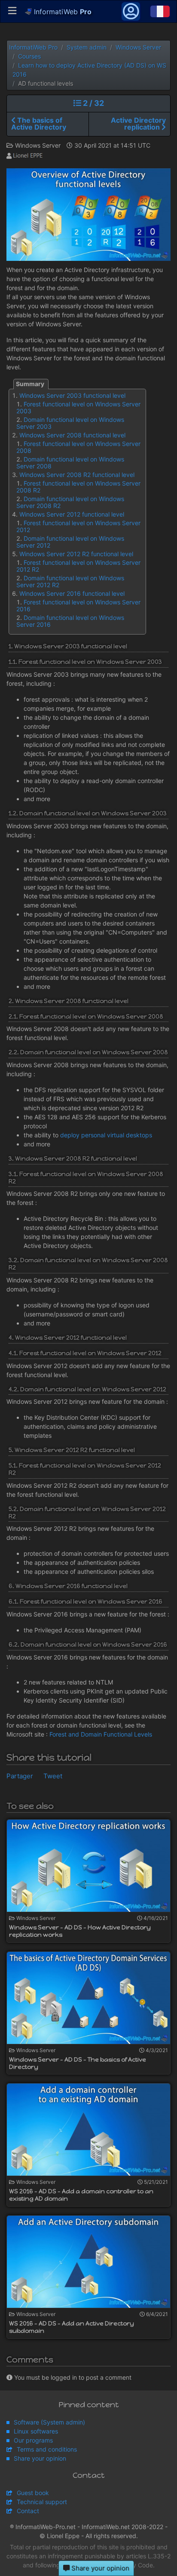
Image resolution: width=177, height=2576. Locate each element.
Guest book (33, 2493)
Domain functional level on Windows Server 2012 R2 (70, 581)
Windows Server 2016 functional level (72, 593)
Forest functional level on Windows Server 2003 (78, 407)
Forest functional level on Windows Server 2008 (78, 447)
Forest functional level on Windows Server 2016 (78, 605)
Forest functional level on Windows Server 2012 (78, 526)
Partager (20, 1776)
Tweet (53, 1776)
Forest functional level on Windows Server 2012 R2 (78, 566)
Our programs (33, 2440)
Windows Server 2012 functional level (72, 514)
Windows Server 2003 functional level (72, 395)
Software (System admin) (49, 2422)
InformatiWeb (62, 12)
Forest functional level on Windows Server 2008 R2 (78, 487)
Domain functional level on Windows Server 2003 (70, 423)
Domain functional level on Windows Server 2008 (70, 463)
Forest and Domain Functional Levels (101, 1734)
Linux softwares (36, 2431)
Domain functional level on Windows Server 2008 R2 (70, 502)
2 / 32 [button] (93, 103)
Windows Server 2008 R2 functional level (77, 475)
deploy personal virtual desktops (106, 1135)
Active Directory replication (138, 124)
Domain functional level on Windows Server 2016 (70, 621)
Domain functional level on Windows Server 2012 (70, 542)
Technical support (42, 2502)
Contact (28, 2511)
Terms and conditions (47, 2449)
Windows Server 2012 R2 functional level (76, 554)
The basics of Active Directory (39, 124)
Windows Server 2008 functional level (72, 435)
